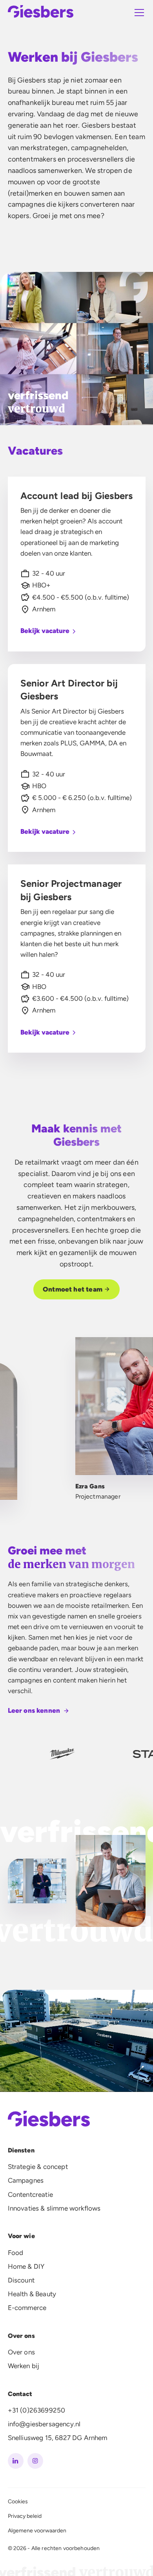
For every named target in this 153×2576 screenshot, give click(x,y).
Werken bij (24, 2366)
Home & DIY (26, 2266)
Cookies (18, 2502)
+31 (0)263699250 (37, 2410)
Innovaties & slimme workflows (54, 2208)
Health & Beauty (32, 2294)
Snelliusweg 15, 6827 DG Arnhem (58, 2438)
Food (16, 2253)
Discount (21, 2280)
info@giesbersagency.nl (44, 2424)
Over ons (21, 2352)
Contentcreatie (30, 2194)
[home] (41, 13)
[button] (138, 13)
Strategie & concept (38, 2167)
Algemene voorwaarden (37, 2531)
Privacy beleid (25, 2516)
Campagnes (26, 2180)
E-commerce (27, 2308)
